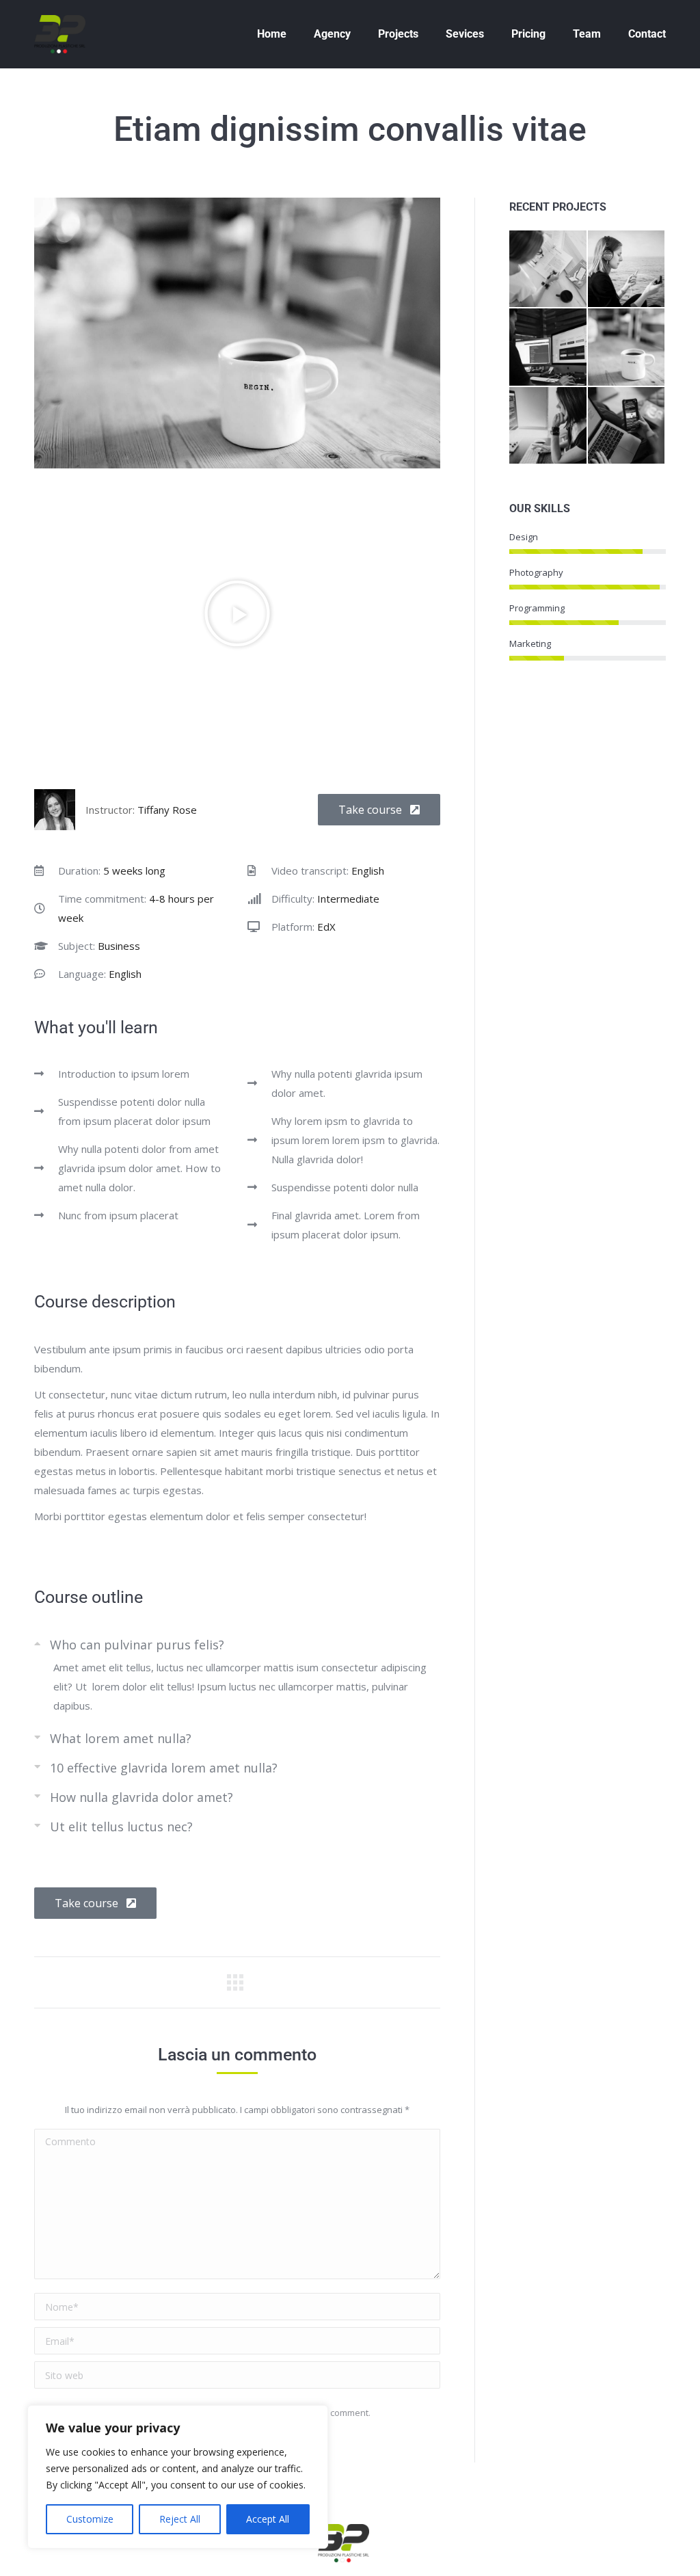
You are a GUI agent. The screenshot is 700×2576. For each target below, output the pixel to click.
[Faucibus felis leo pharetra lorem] (548, 269)
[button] (237, 613)
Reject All (180, 2519)
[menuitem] (272, 34)
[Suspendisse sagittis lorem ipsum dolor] (548, 347)
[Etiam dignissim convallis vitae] (627, 347)
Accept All (268, 2519)
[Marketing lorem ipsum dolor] (548, 426)
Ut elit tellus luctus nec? (121, 1827)
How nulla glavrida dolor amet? (142, 1797)
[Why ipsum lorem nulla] (627, 426)
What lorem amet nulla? (121, 1738)
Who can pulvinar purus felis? (137, 1645)
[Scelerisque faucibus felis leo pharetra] (627, 269)
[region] (178, 2477)
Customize (90, 2519)
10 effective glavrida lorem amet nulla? (164, 1768)
